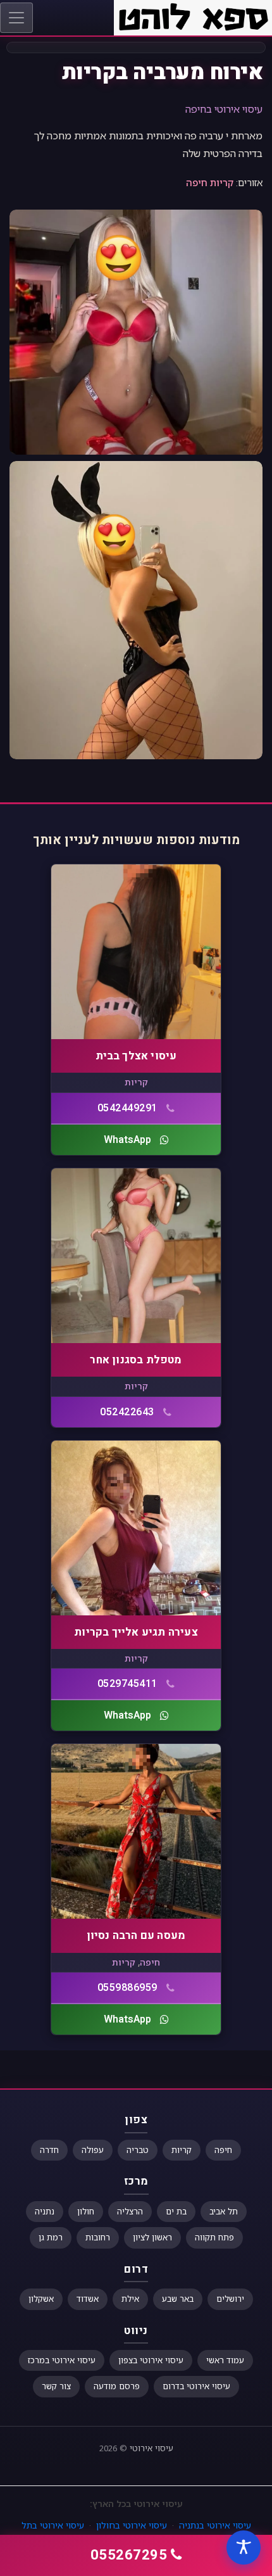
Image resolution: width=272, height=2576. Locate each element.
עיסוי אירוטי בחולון (132, 2525)
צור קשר (56, 2386)
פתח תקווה (214, 2237)
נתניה (45, 2211)
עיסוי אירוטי (151, 2448)
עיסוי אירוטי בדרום (196, 2386)
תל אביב (224, 2211)
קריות (222, 182)
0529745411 (127, 1684)
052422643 (127, 1412)
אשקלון (41, 2299)
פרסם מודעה (117, 2386)
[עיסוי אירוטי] (193, 16)
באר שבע (178, 2299)
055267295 (129, 2555)
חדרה (49, 2150)
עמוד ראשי (225, 2360)
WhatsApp (127, 1140)
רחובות (98, 2237)
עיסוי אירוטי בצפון (151, 2360)
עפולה (93, 2150)
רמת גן (51, 2237)
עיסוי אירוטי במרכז (62, 2360)
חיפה (197, 182)
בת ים (176, 2211)
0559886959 (127, 1988)
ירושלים (230, 2299)
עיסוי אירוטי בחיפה (224, 109)
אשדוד (88, 2299)
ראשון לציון (152, 2237)
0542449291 (127, 1108)
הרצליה (130, 2211)
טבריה (138, 2150)
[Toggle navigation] (16, 18)
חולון (86, 2211)
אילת (130, 2299)
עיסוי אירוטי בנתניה (215, 2525)
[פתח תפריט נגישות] (244, 2548)
